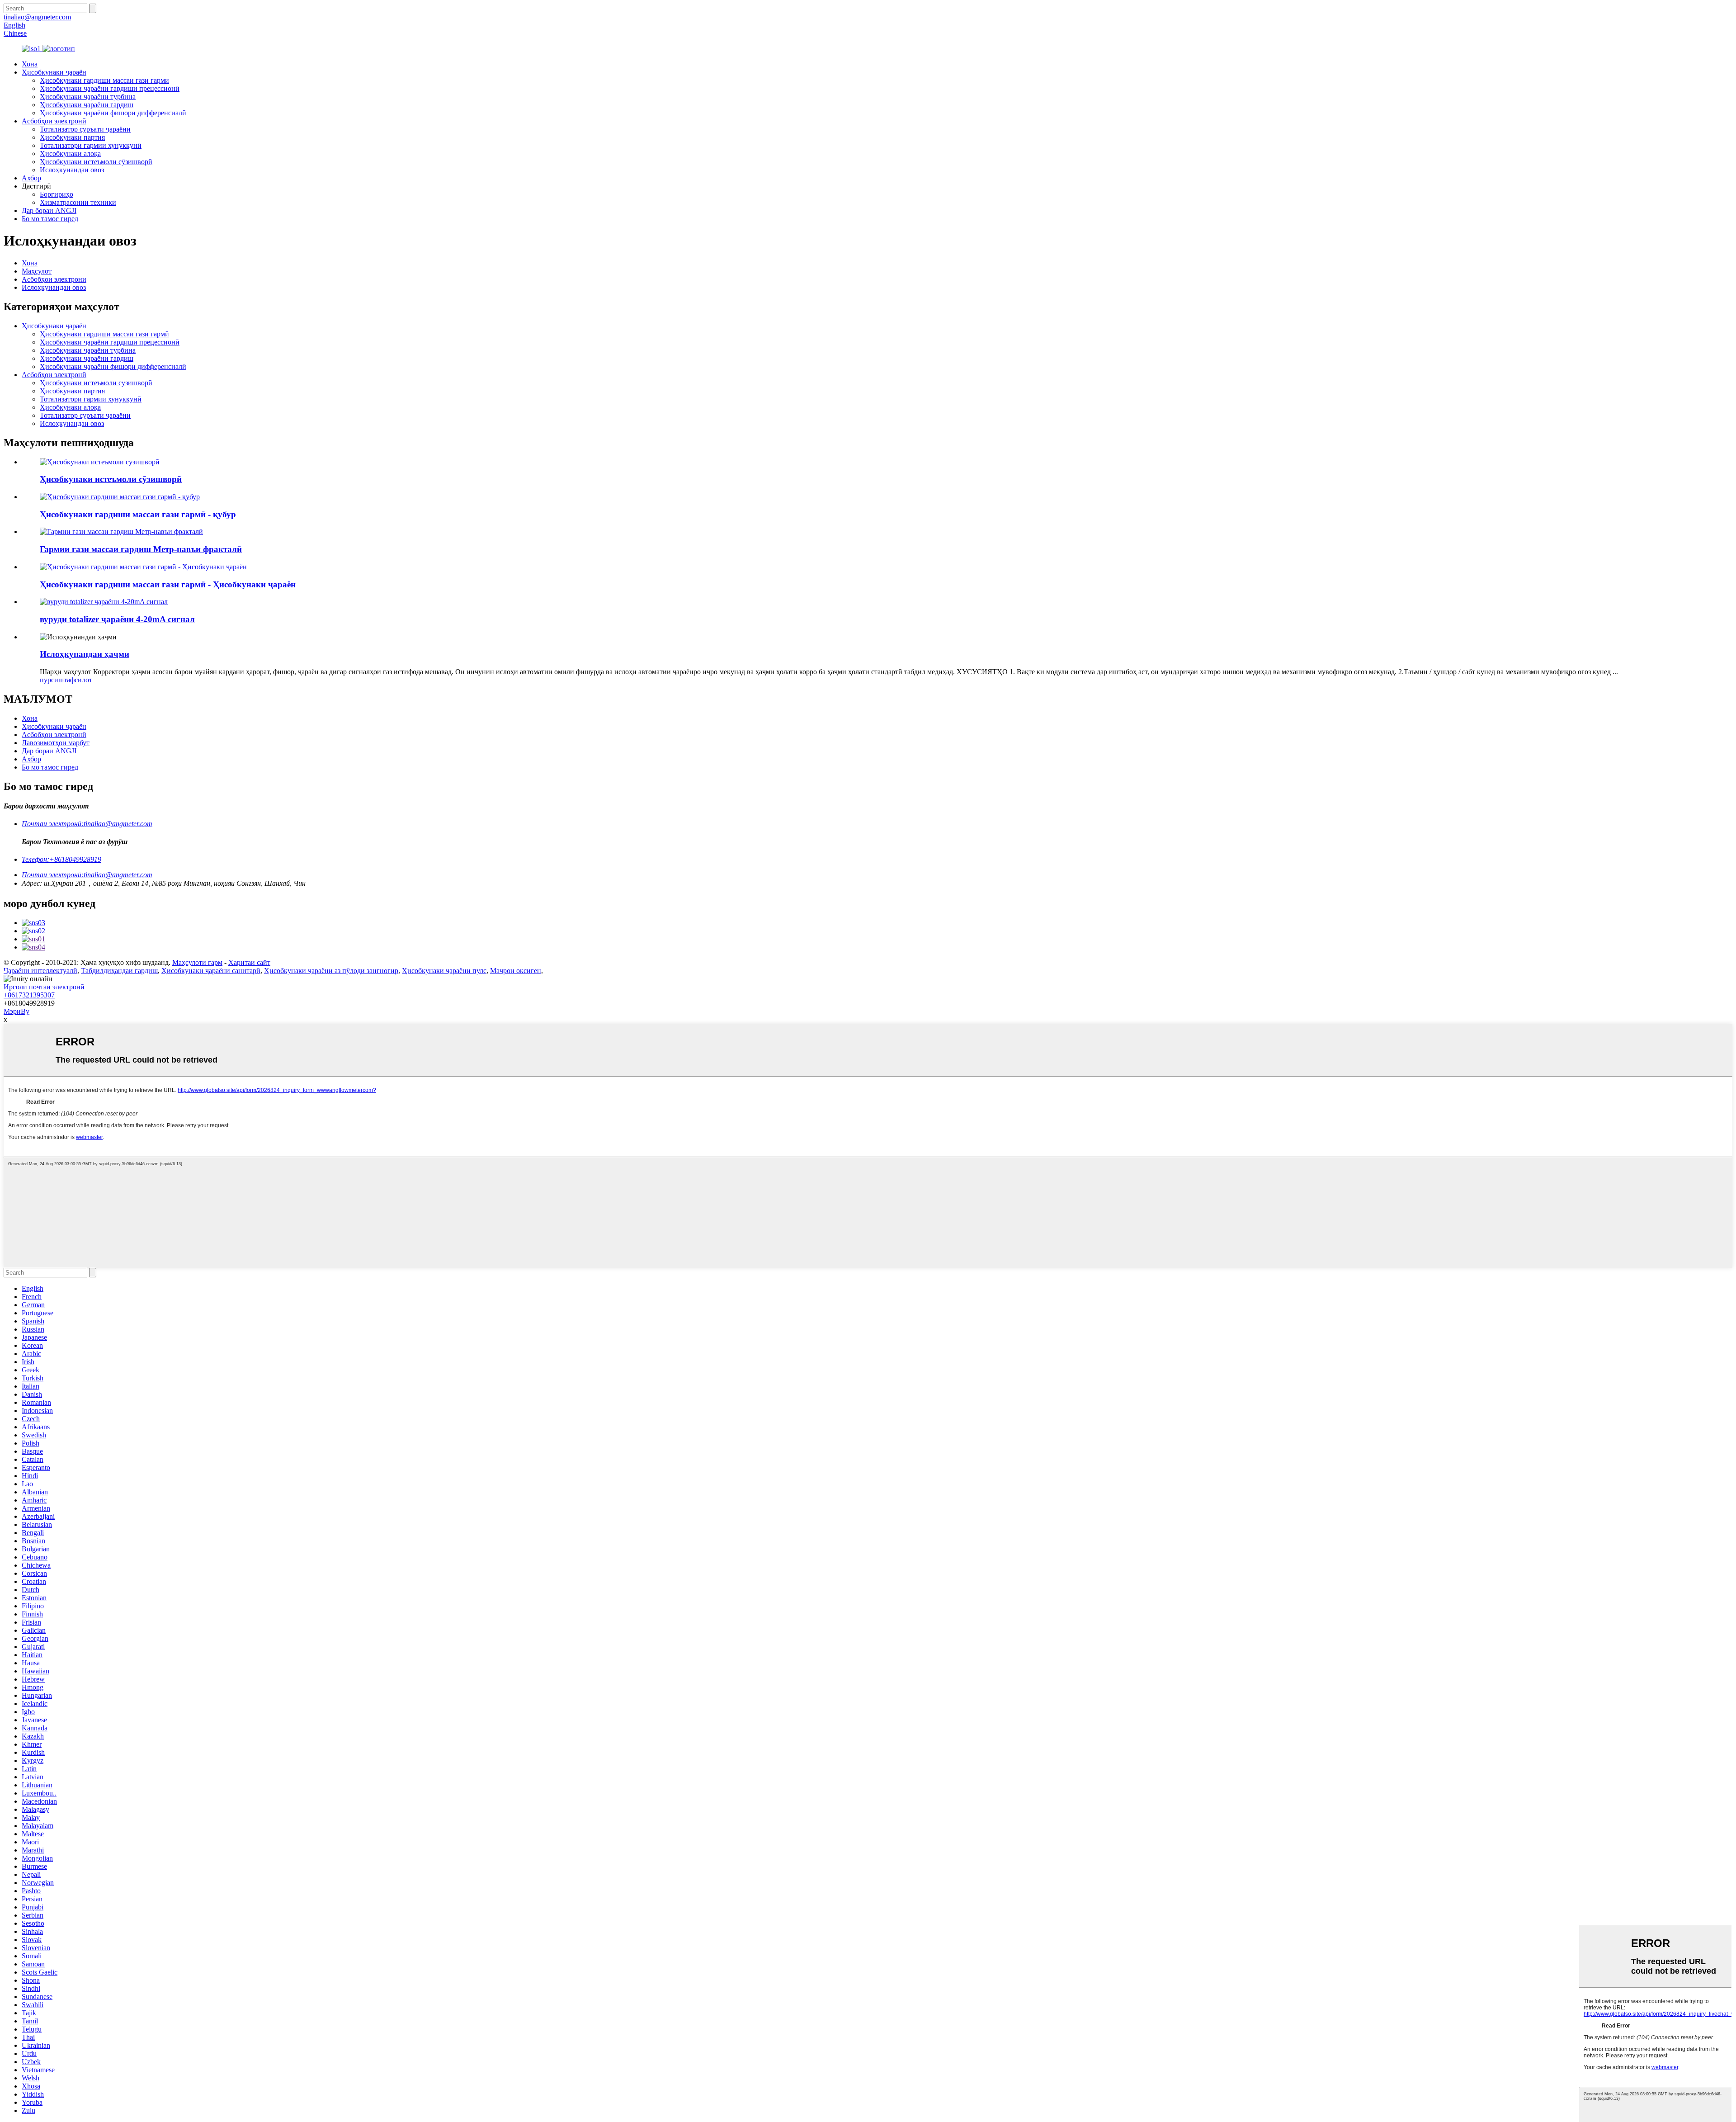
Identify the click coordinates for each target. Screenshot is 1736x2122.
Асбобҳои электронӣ (54, 121)
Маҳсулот (37, 271)
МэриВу (17, 1011)
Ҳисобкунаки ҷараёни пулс (444, 971)
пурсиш (52, 680)
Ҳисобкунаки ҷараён (54, 72)
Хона (30, 64)
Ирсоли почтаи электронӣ (44, 987)
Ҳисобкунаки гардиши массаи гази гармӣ (104, 80)
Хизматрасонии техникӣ (78, 202)
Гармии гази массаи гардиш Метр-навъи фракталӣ (141, 549)
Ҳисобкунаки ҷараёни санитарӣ (211, 971)
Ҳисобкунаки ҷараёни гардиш (87, 105)
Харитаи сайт (249, 962)
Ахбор (31, 178)
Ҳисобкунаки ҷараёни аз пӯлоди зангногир (331, 971)
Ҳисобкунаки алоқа (70, 154)
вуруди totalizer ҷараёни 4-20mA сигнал (117, 619)
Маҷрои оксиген (516, 971)
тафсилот (78, 680)
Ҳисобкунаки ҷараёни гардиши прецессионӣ (110, 88)
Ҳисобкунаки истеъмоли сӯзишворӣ (96, 162)
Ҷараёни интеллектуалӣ (40, 971)
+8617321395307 (29, 995)
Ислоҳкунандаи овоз (72, 170)
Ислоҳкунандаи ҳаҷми (85, 654)
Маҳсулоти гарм (197, 962)
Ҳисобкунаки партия (72, 137)
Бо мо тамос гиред (50, 219)
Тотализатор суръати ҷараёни (85, 129)
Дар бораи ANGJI (49, 210)
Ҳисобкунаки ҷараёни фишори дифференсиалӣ (113, 113)
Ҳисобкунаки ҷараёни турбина (88, 97)
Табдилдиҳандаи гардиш (119, 971)
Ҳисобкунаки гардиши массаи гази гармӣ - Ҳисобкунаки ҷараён (168, 584)
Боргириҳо (57, 194)
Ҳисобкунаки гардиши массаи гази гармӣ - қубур (138, 514)
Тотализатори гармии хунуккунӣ (91, 145)
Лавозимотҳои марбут (56, 743)
